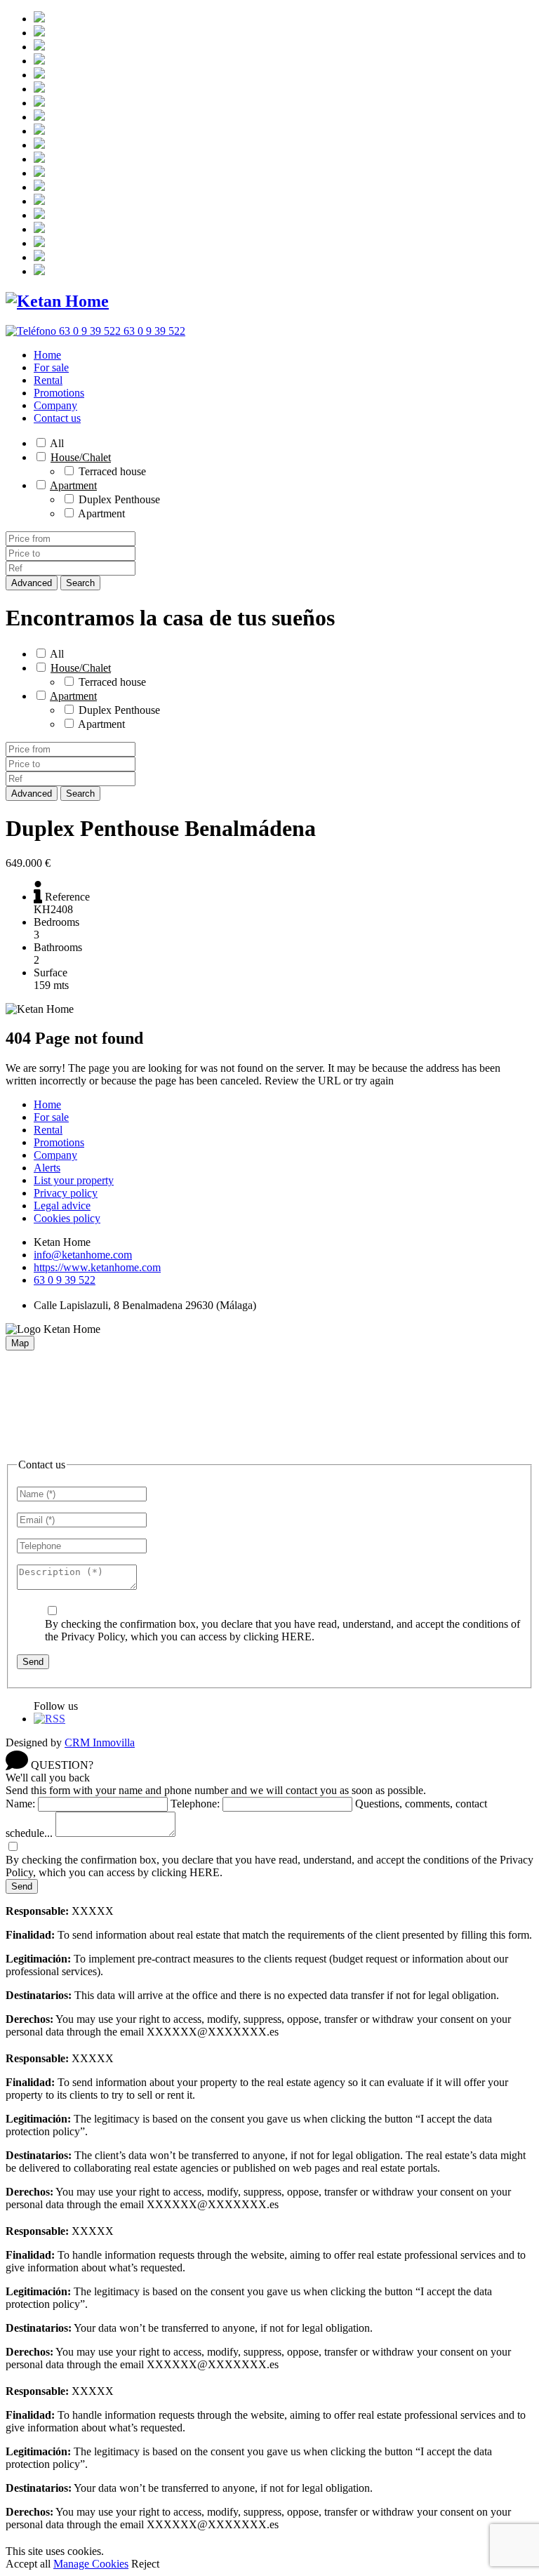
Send (33, 1662)
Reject (145, 2564)
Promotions (59, 393)
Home (47, 355)
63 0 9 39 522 (65, 1280)
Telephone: (195, 1804)
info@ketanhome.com (83, 1255)
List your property (74, 1180)
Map (20, 1343)
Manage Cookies (91, 2564)
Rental (48, 380)
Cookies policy (67, 1218)
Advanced (32, 583)
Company (55, 405)
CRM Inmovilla (100, 1742)
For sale (51, 367)
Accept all (28, 2564)
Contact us (57, 418)
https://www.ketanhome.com (97, 1267)
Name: (20, 1804)
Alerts (47, 1168)
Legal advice (62, 1206)
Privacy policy (66, 1193)
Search (80, 583)
